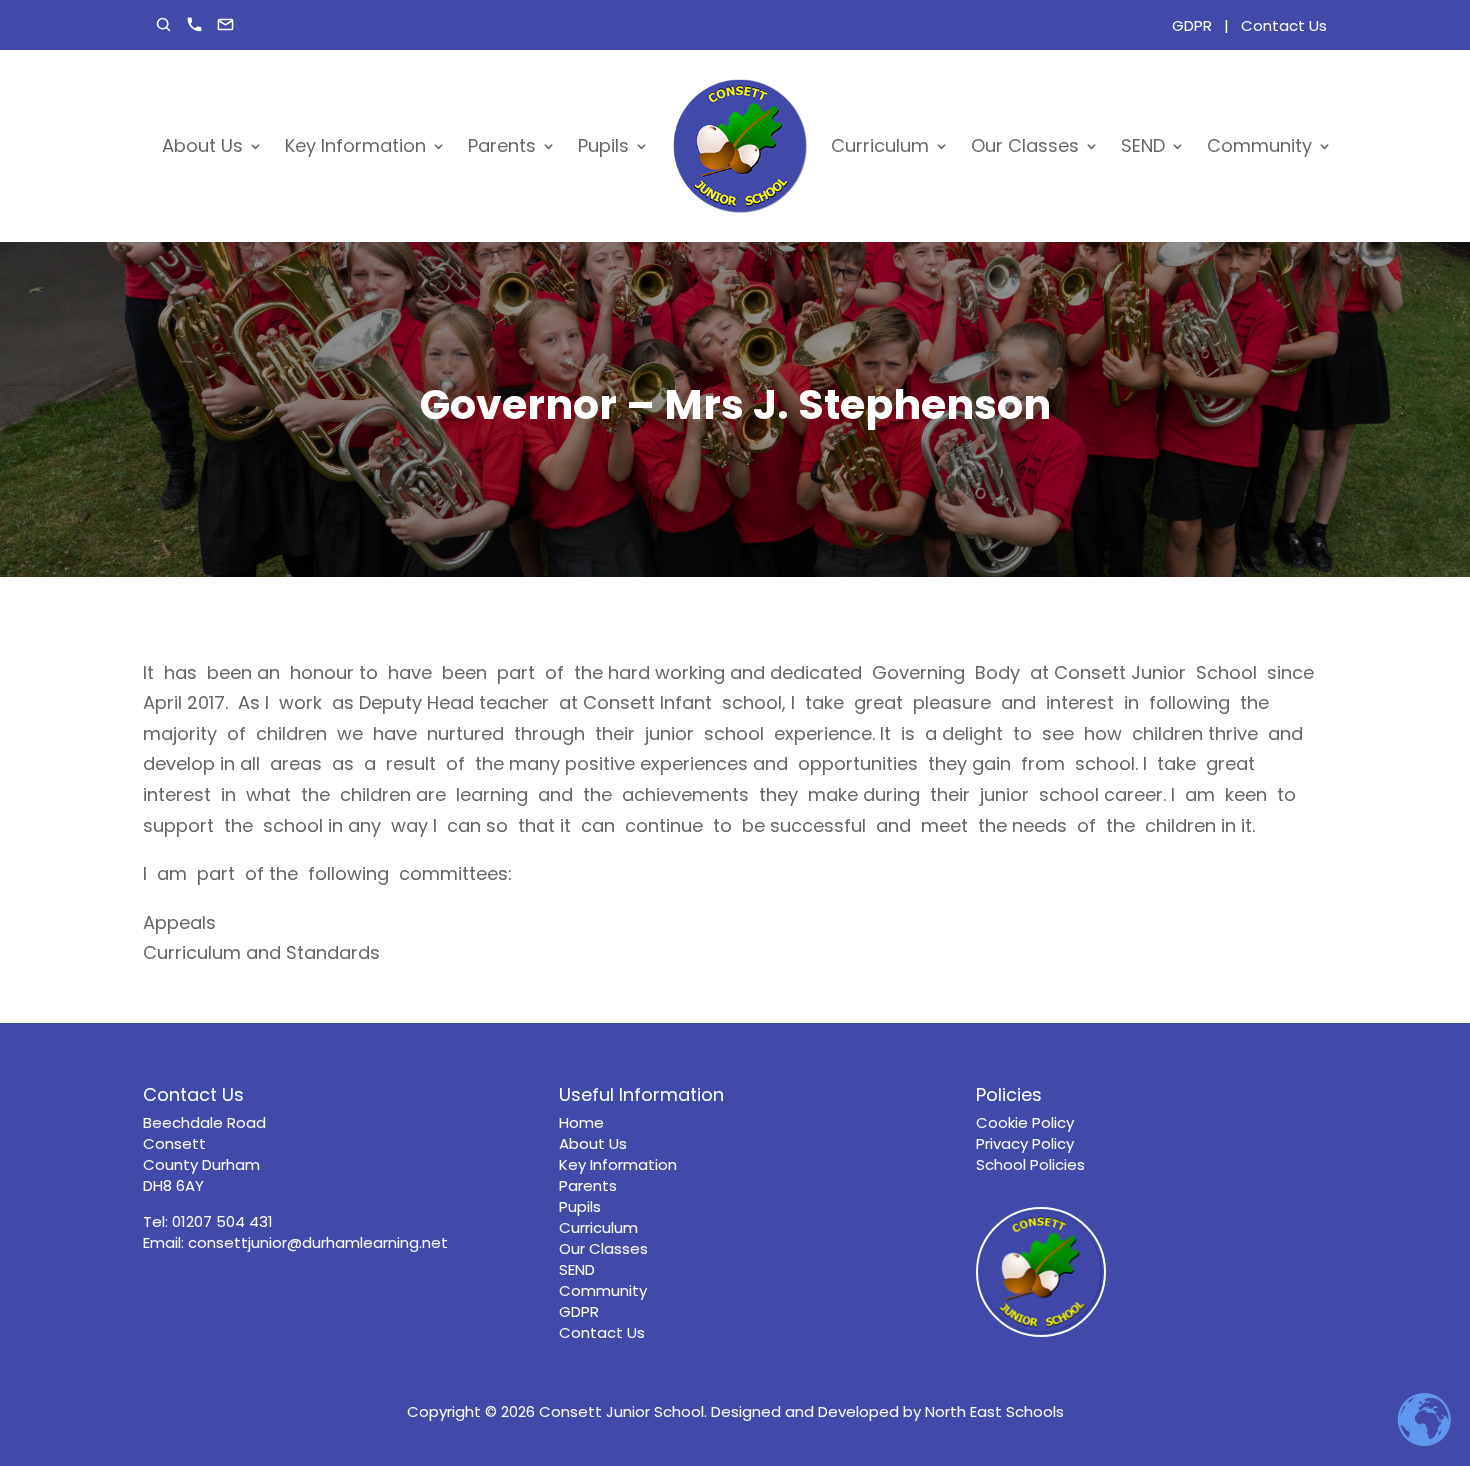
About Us (202, 145)
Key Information (355, 145)
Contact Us (1284, 25)
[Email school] (225, 24)
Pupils (603, 145)
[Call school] (194, 24)
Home (581, 1122)
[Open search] (163, 24)
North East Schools (994, 1411)
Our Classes (1025, 145)
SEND (1143, 145)
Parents (502, 145)
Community (1259, 145)
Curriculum (880, 145)
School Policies (1030, 1164)
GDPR (1192, 25)
